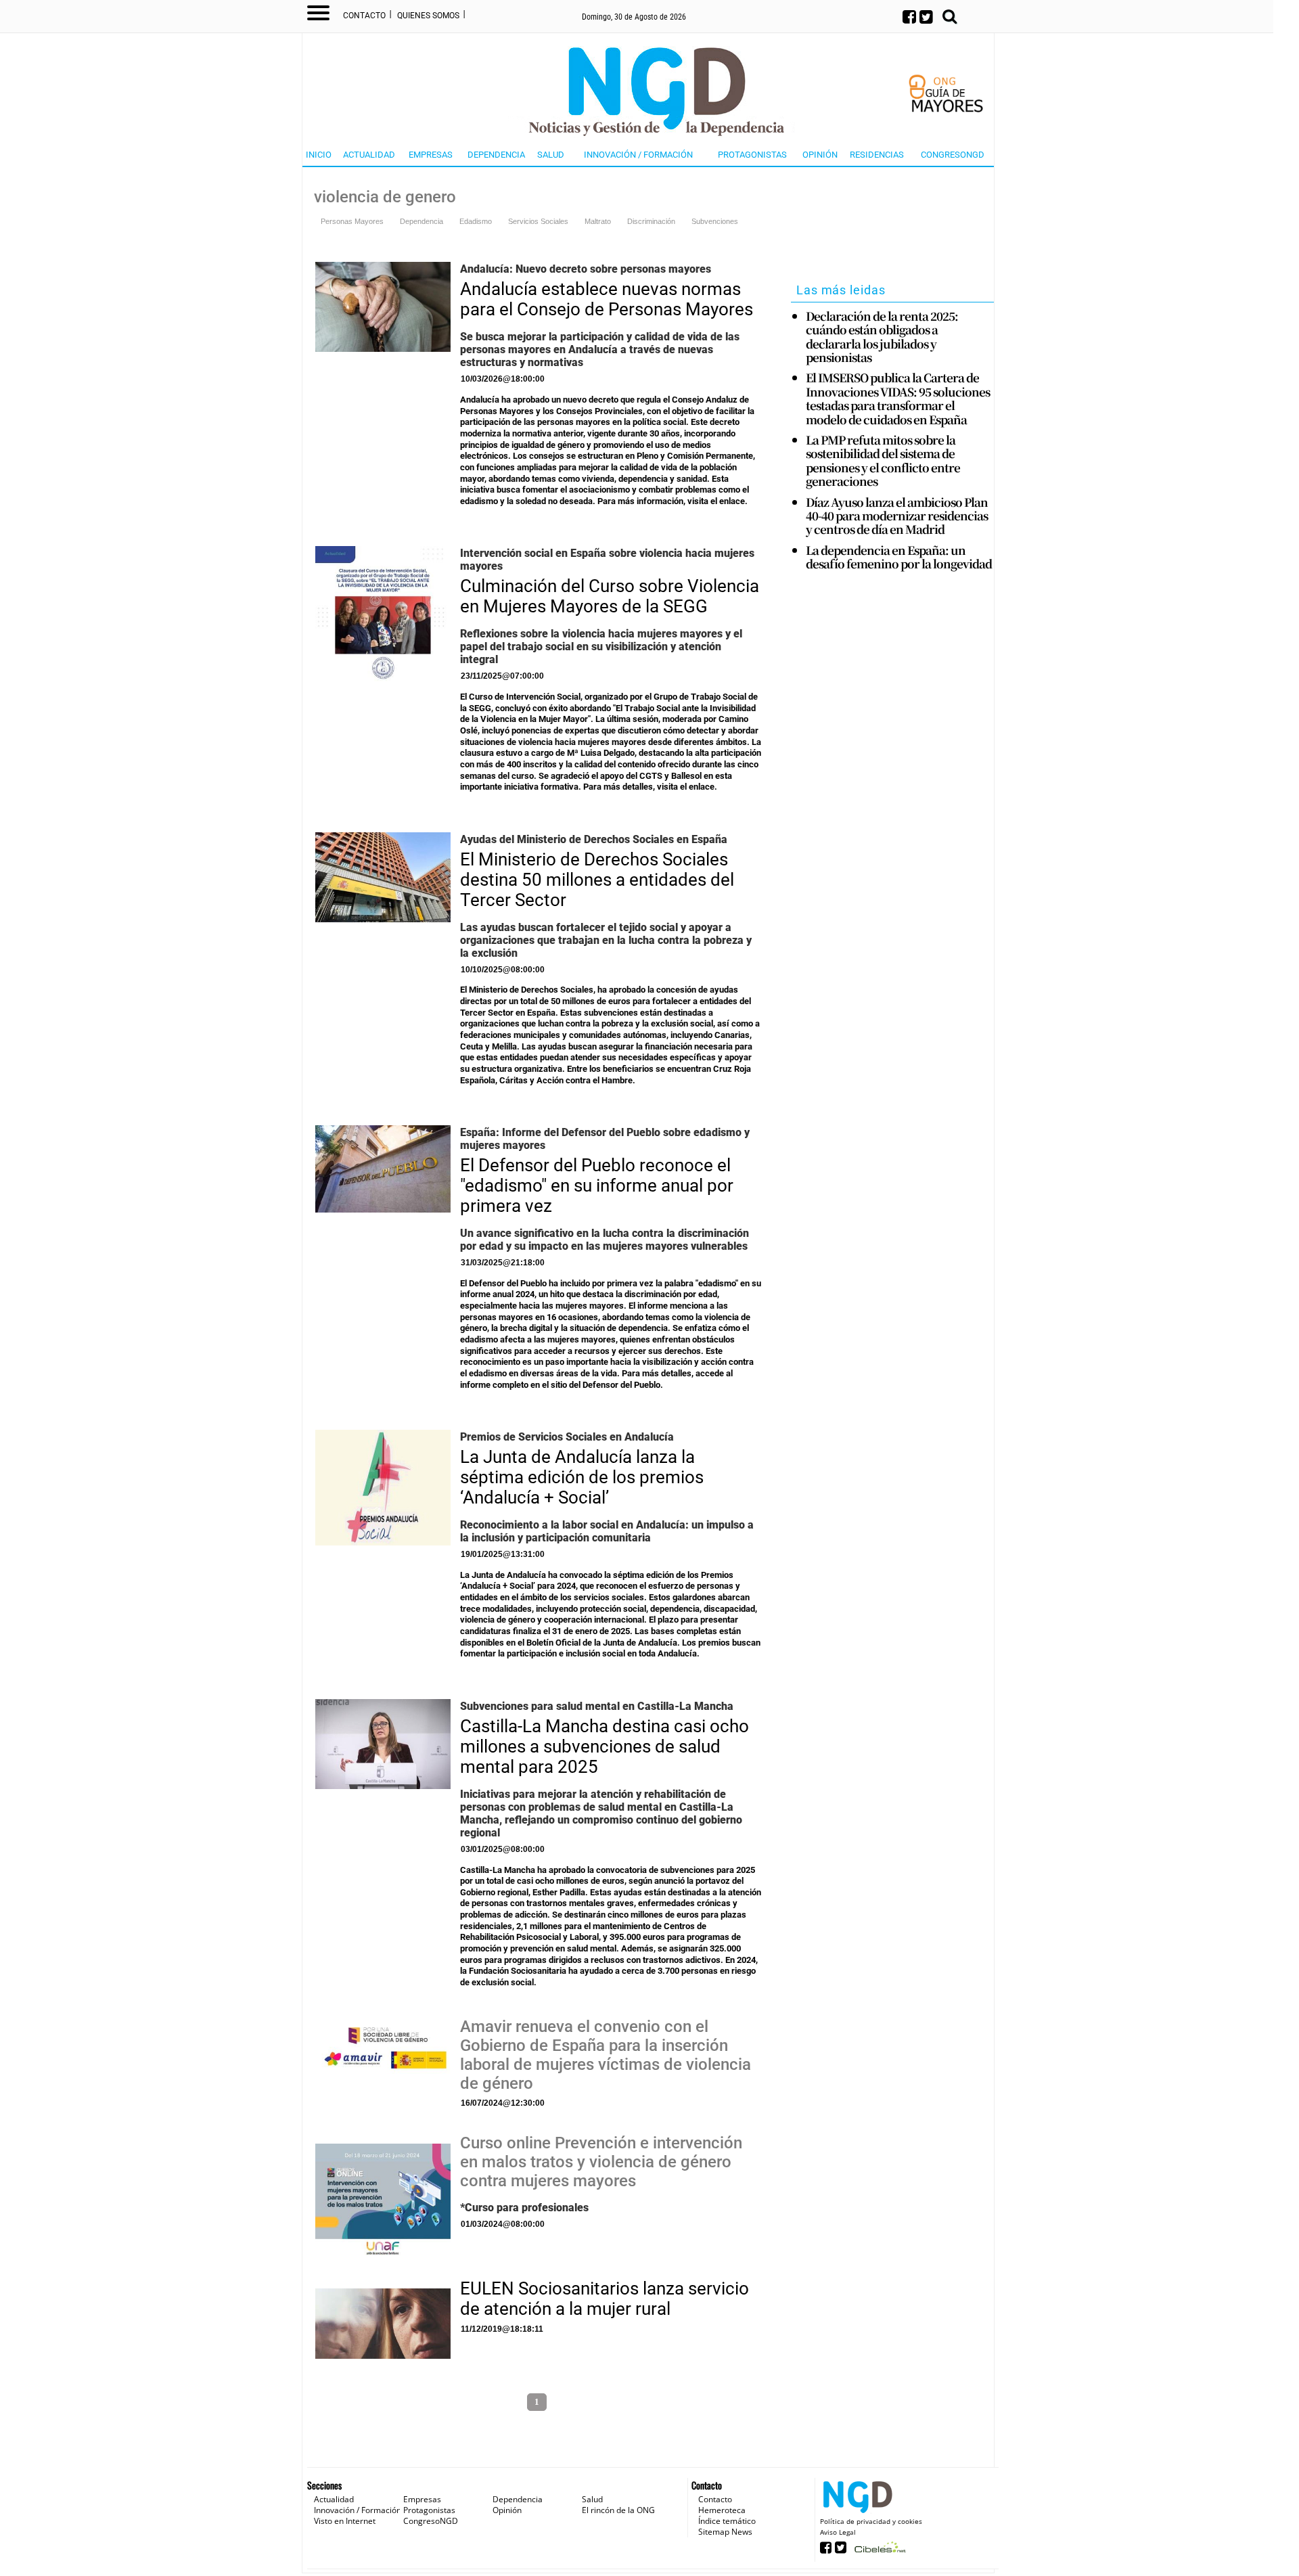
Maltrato (598, 221)
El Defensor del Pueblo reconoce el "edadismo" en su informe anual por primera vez (597, 1185)
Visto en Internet (345, 2521)
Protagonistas (752, 155)
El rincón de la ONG (618, 2510)
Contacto (364, 16)
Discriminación (651, 221)
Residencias (877, 155)
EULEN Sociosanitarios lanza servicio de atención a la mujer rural (605, 2299)
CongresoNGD (953, 155)
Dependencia (496, 155)
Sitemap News (725, 2532)
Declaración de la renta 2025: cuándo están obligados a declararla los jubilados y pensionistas (882, 337)
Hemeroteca (722, 2510)
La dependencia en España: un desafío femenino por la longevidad (899, 557)
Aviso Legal (838, 2532)
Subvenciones (715, 221)
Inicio (319, 155)
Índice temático (727, 2521)
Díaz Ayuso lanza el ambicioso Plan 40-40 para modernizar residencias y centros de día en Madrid (897, 516)
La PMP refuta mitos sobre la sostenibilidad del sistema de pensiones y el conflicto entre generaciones (883, 461)
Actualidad (369, 155)
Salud (551, 155)
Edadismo (476, 221)
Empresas (431, 155)
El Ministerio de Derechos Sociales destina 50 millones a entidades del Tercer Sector (597, 880)
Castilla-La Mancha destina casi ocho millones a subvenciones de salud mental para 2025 (605, 1746)
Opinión (820, 155)
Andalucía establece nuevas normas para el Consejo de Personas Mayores (607, 299)
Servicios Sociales (538, 221)
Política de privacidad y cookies (871, 2521)
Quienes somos (428, 16)
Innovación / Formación (638, 155)
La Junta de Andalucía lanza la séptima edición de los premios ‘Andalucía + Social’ (582, 1477)
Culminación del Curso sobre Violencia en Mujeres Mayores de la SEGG (610, 596)
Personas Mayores (352, 221)
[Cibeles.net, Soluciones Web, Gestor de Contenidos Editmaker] (879, 2551)
